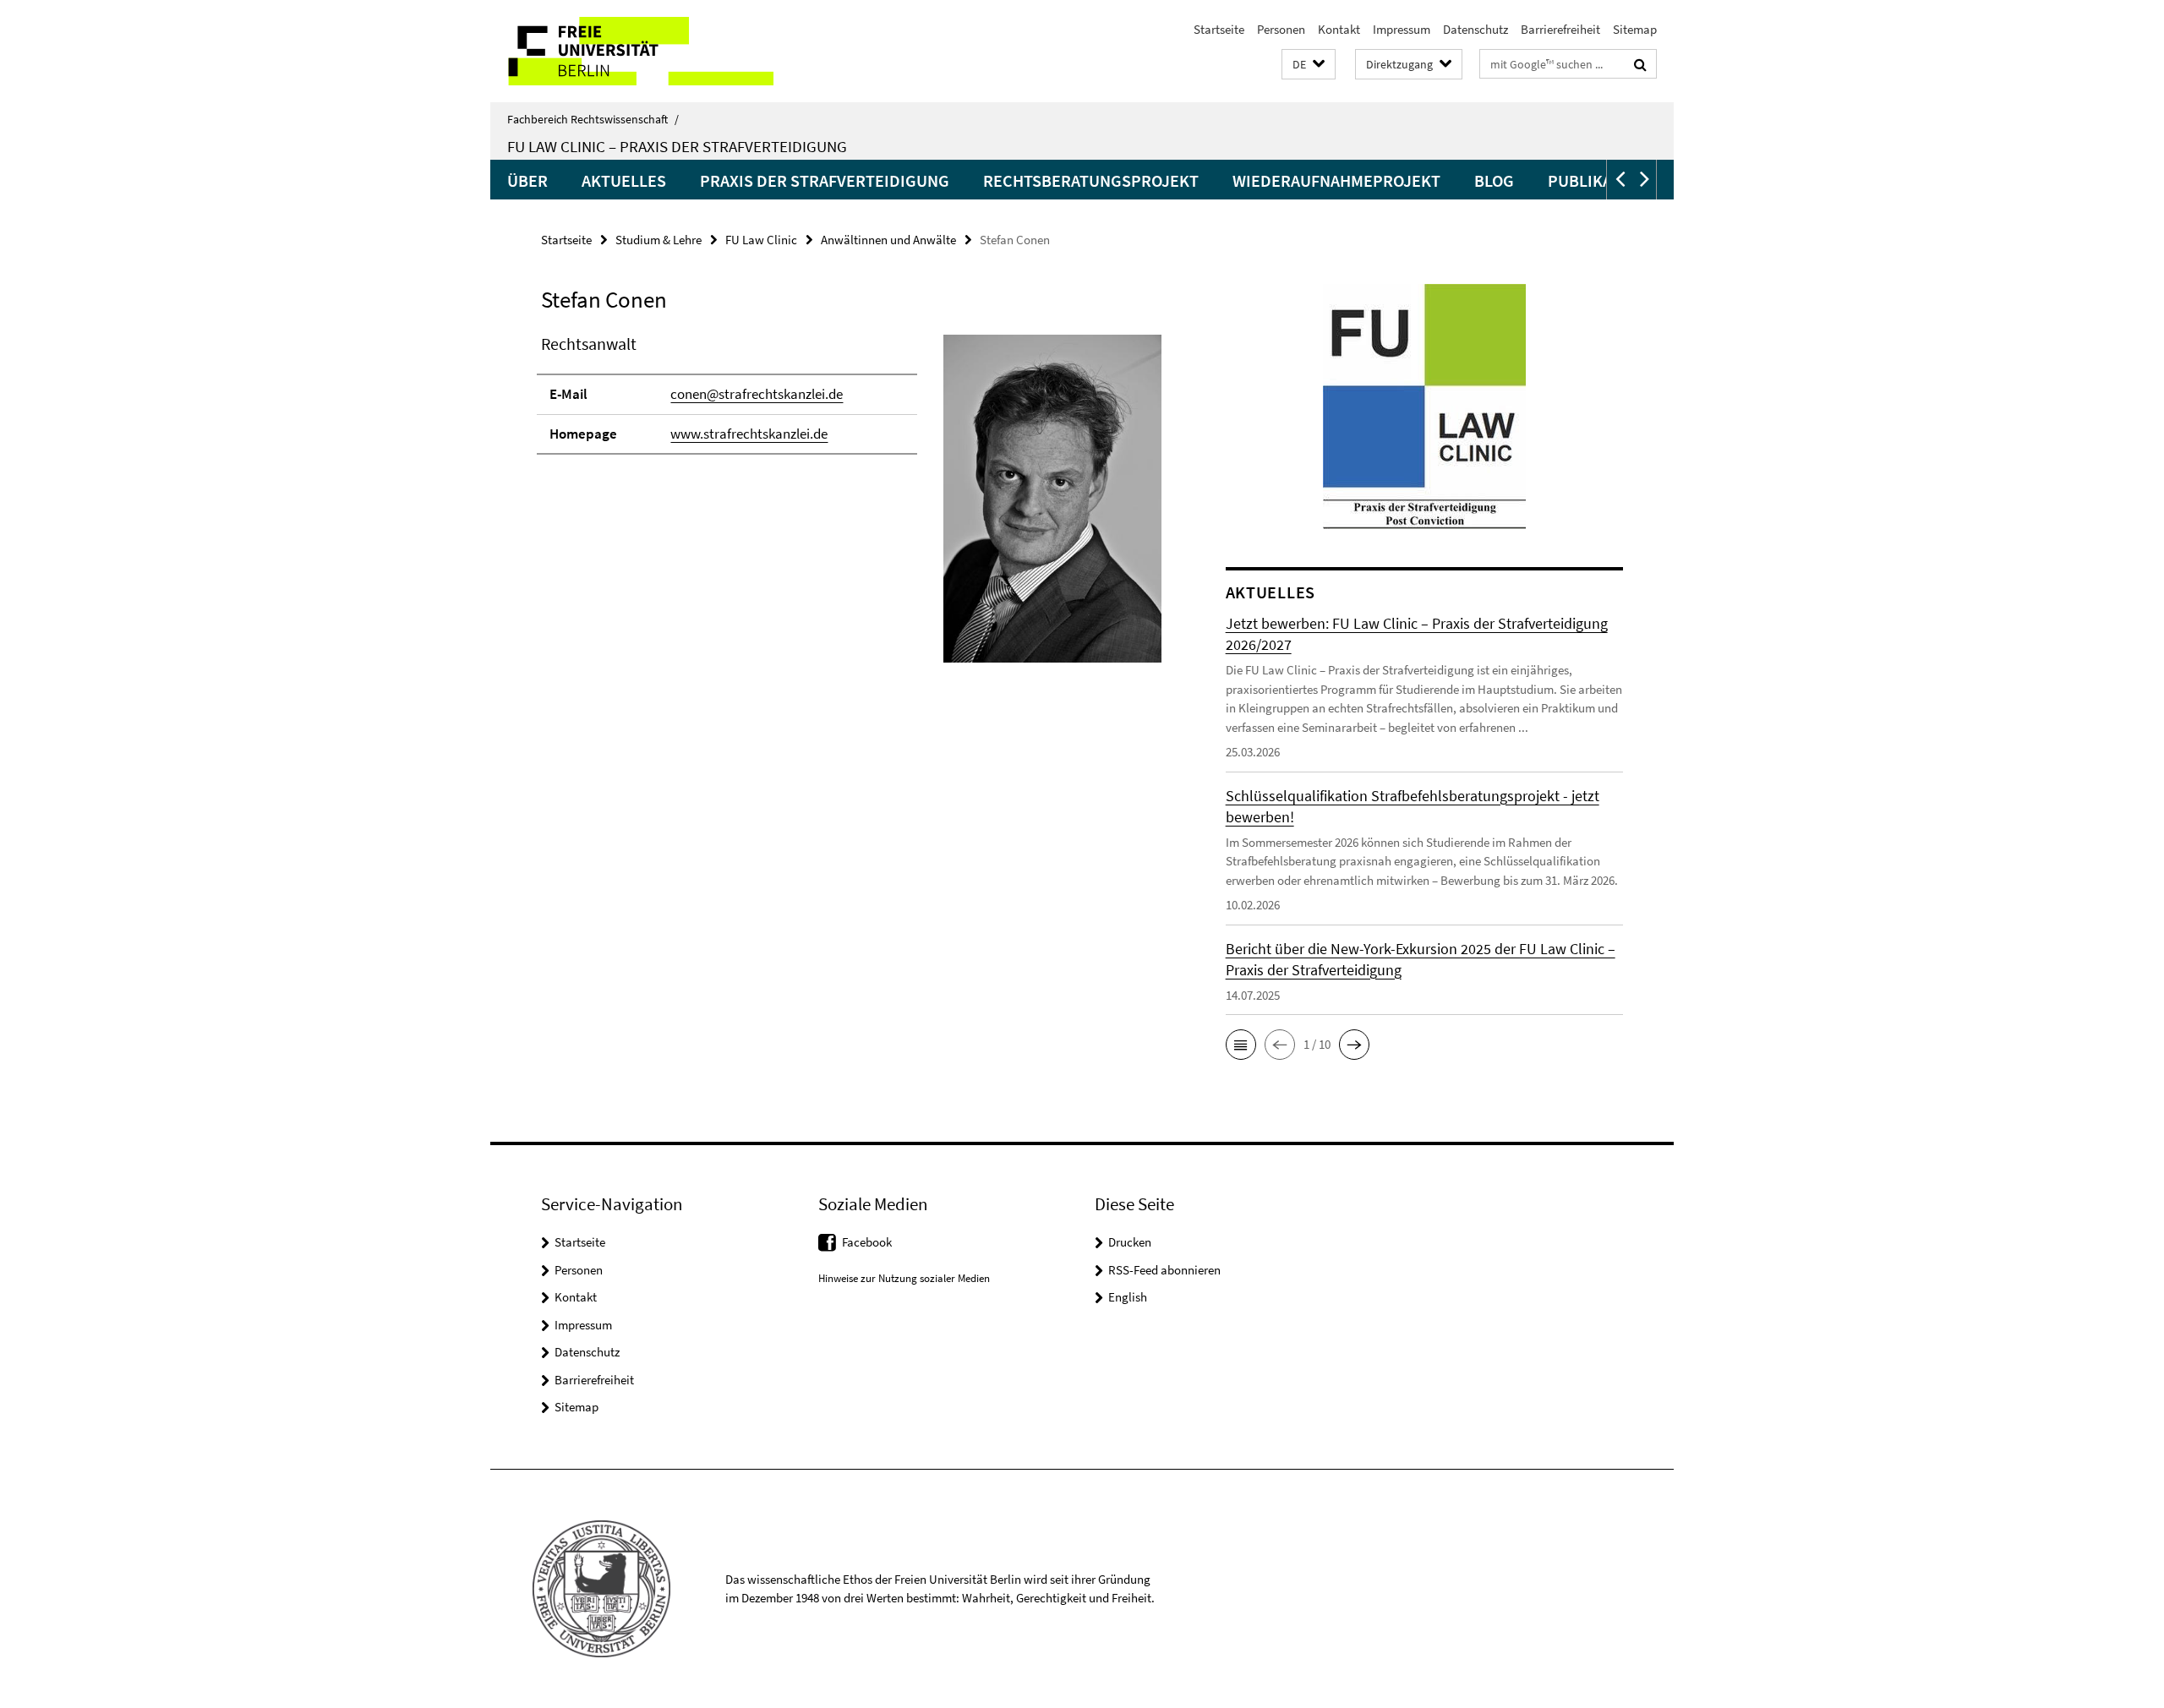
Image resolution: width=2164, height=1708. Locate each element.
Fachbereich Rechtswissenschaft (593, 119)
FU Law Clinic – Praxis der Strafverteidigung (677, 146)
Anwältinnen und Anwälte (888, 240)
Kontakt (1339, 29)
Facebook (867, 1242)
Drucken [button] (1130, 1242)
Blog (1494, 180)
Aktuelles (624, 180)
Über (527, 180)
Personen (1281, 29)
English (1128, 1297)
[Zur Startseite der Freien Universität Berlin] (632, 51)
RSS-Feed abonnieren (1164, 1270)
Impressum (1402, 29)
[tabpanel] (851, 505)
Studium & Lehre (658, 240)
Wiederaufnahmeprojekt (1336, 180)
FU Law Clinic (761, 240)
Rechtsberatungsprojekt (1091, 180)
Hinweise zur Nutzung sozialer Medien (904, 1278)
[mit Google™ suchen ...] (1640, 64)
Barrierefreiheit (1560, 29)
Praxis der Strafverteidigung (825, 180)
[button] (1309, 65)
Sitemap (1635, 29)
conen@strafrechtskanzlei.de (757, 394)
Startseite (1219, 29)
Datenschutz (1475, 29)
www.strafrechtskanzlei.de (749, 434)
